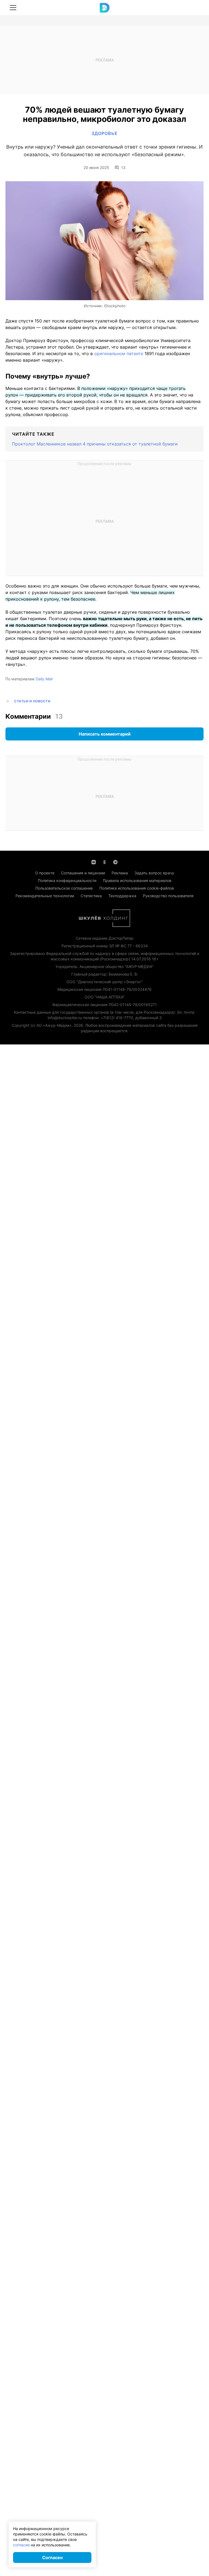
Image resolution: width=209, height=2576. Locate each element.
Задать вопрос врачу (154, 873)
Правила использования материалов (137, 880)
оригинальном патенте (119, 353)
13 (123, 168)
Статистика (91, 896)
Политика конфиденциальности (67, 880)
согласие (21, 2545)
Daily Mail (44, 679)
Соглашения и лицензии (83, 873)
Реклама (120, 873)
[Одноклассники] (104, 862)
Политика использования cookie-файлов (137, 888)
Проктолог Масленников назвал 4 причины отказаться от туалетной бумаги (95, 444)
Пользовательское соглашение (64, 888)
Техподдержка (122, 896)
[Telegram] (115, 862)
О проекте (45, 873)
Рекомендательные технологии (45, 896)
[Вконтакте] (94, 862)
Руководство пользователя (168, 896)
